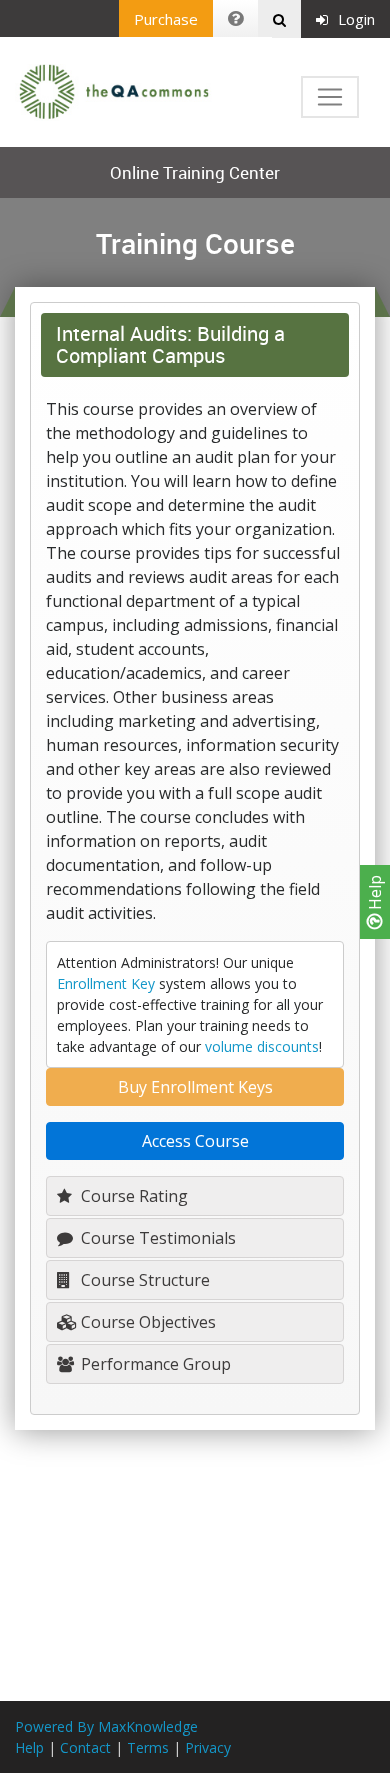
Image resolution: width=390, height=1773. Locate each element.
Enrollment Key (106, 983)
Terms (148, 1747)
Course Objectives (146, 1322)
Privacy (208, 1747)
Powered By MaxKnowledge (106, 1726)
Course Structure (143, 1280)
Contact (85, 1747)
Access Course (195, 1141)
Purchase (166, 19)
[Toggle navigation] (330, 97)
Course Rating (132, 1196)
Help (375, 894)
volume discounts (262, 1046)
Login (356, 19)
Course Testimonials (156, 1238)
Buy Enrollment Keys (195, 1087)
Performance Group (154, 1364)
